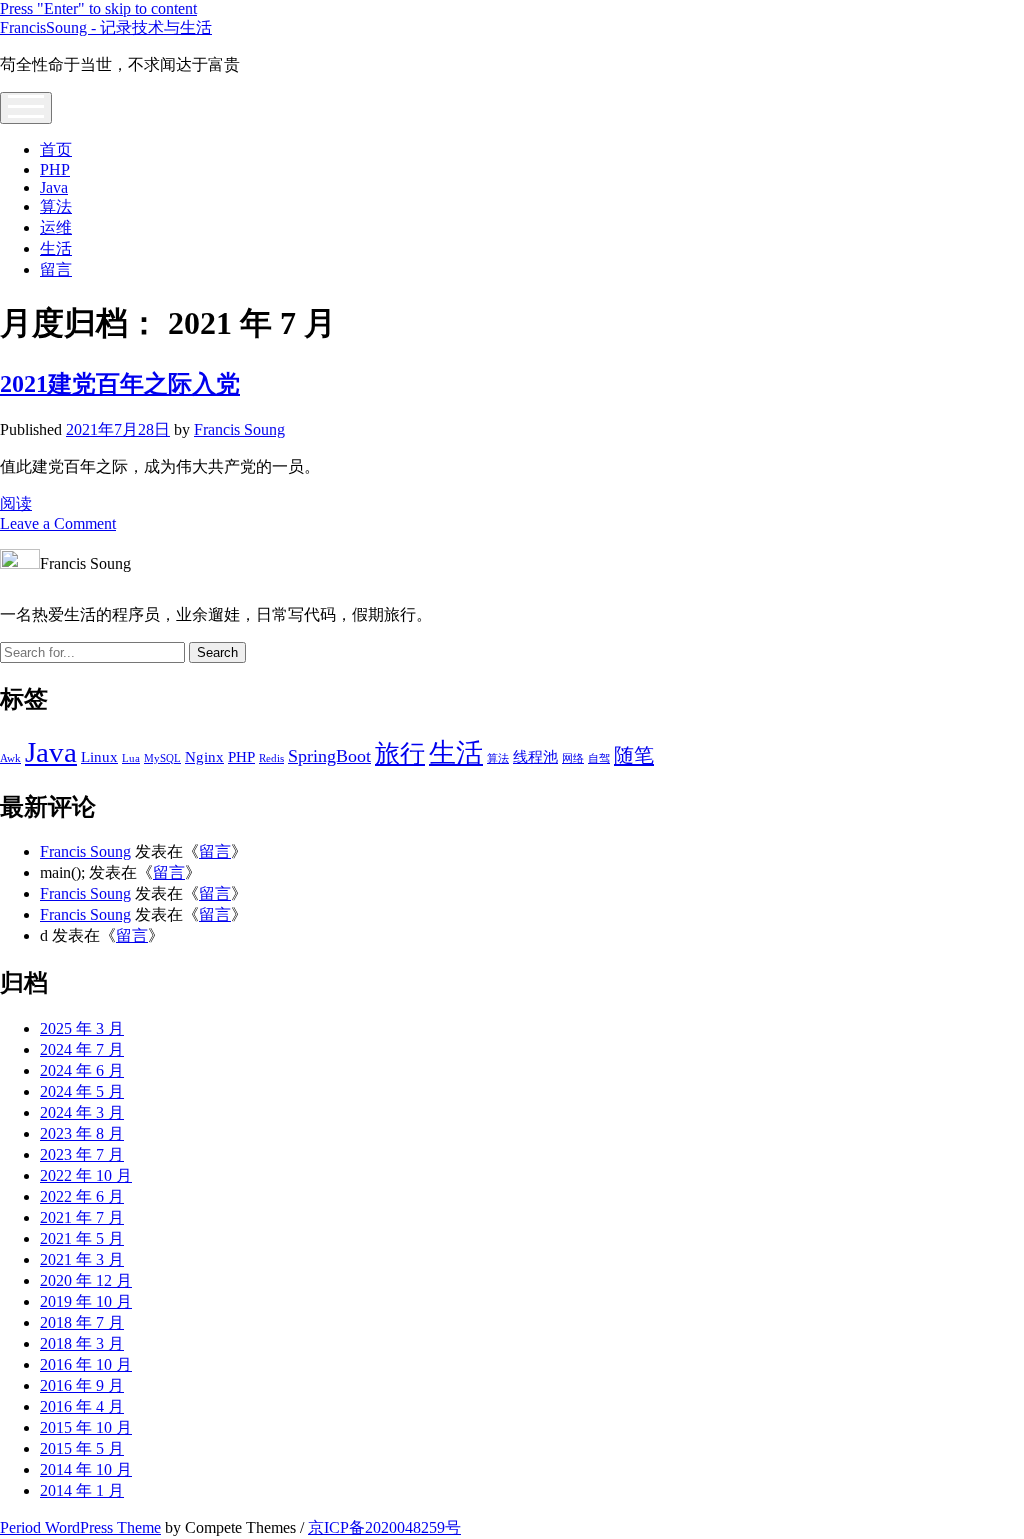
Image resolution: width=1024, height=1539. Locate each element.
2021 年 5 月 (82, 1238)
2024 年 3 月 (82, 1112)
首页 (56, 149)
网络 (573, 758)
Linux (99, 757)
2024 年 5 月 (82, 1091)
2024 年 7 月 (82, 1049)
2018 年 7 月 (82, 1322)
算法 (56, 206)
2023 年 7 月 (82, 1154)
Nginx (204, 757)
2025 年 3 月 (82, 1028)
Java (54, 187)
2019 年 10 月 (86, 1301)
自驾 (599, 758)
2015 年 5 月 (82, 1448)
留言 (56, 269)
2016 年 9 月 (82, 1385)
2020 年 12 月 (86, 1280)
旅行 (400, 753)
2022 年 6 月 (82, 1196)
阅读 (16, 503)
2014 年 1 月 (82, 1490)
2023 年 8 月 (82, 1133)
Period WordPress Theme (80, 1527)
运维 (56, 227)
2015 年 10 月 (86, 1427)
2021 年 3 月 (82, 1259)
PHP (55, 169)
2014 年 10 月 (86, 1469)
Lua (131, 758)
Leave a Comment (58, 523)
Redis (271, 758)
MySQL (162, 758)
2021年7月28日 (118, 429)
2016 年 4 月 (82, 1406)
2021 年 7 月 (82, 1217)
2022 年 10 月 (86, 1175)
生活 (56, 248)
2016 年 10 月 (86, 1364)
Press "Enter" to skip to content (98, 8)
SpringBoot (329, 756)
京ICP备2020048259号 (384, 1527)
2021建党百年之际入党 (120, 384)
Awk (10, 758)
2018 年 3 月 (82, 1343)
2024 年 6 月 (82, 1070)
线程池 (535, 757)
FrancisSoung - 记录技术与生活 (106, 27)
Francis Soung (239, 429)
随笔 (634, 755)
